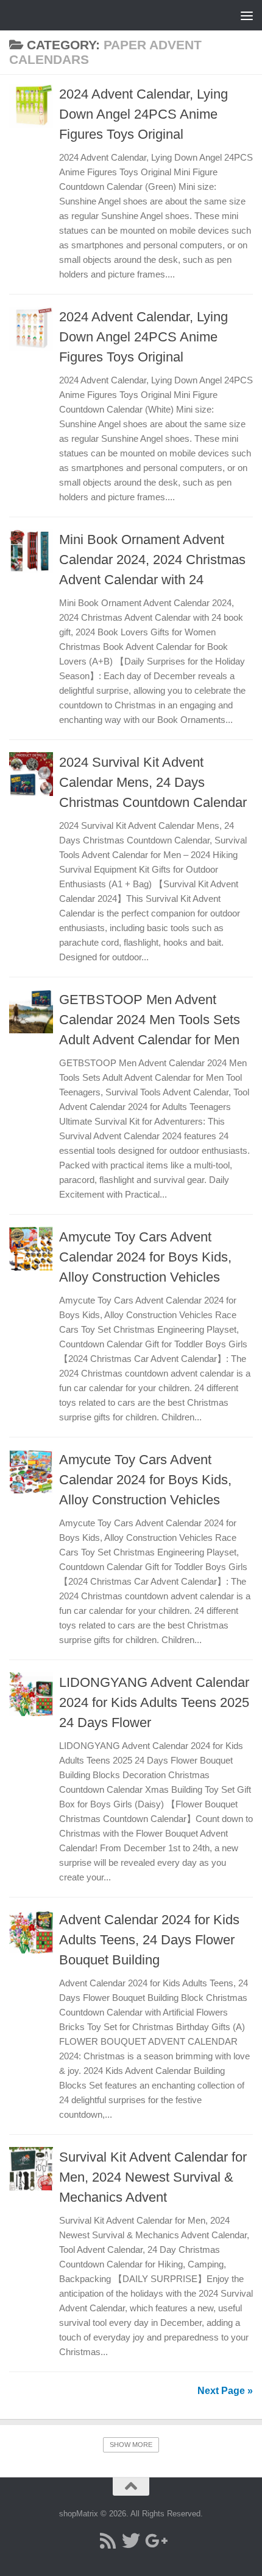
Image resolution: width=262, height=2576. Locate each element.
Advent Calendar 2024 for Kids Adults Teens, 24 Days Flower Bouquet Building (149, 1940)
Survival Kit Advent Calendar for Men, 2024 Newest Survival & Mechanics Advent (153, 2177)
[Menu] (247, 15)
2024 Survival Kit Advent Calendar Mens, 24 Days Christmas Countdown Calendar (153, 782)
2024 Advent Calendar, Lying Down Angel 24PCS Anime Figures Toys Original (143, 114)
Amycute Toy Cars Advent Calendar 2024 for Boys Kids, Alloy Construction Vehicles (145, 1257)
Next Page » (225, 2391)
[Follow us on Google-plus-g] (154, 2541)
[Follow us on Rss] (108, 2541)
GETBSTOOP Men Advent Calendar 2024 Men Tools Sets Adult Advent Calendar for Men (150, 1020)
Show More (131, 2445)
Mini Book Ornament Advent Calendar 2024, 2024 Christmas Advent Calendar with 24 (152, 560)
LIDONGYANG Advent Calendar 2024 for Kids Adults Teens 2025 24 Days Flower (154, 1702)
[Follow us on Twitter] (131, 2541)
